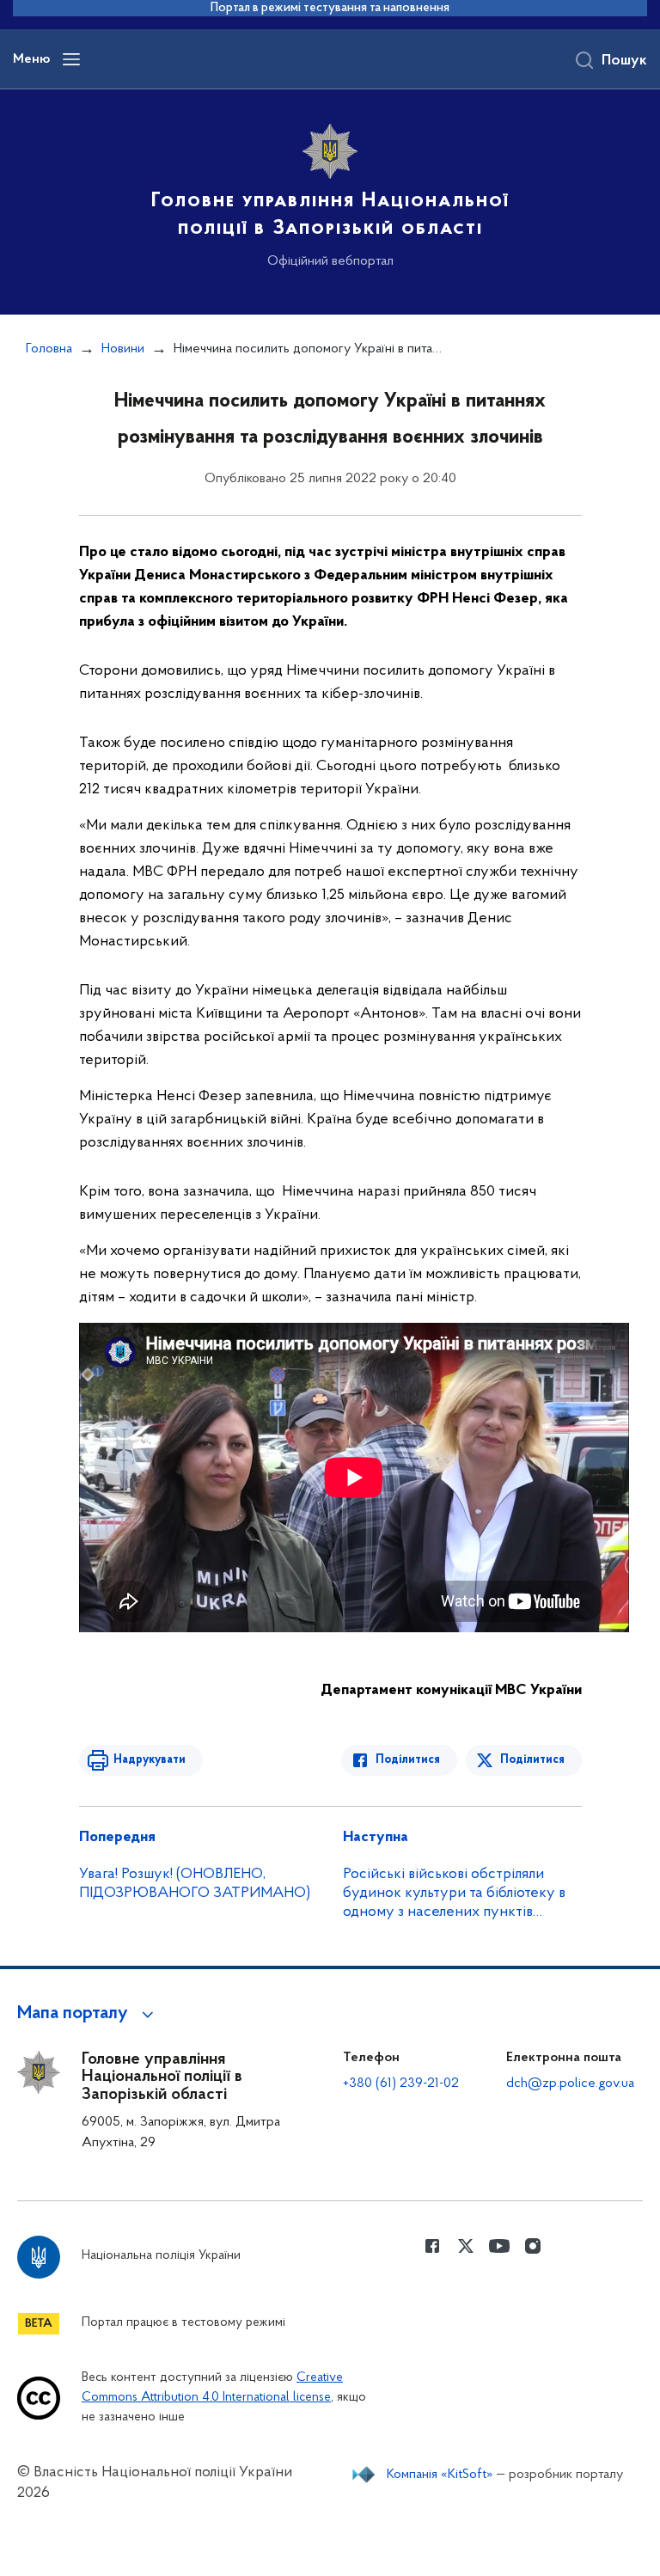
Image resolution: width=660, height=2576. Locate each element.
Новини (123, 349)
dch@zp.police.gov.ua (570, 2083)
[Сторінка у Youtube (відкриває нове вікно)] (499, 2246)
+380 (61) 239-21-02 (401, 2083)
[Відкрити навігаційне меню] (71, 59)
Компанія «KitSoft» (440, 2475)
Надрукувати (150, 1760)
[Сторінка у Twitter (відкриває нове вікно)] (466, 2246)
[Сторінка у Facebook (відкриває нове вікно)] (432, 2246)
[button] (88, 2014)
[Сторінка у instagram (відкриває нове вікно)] (533, 2246)
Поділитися (408, 1760)
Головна (49, 349)
